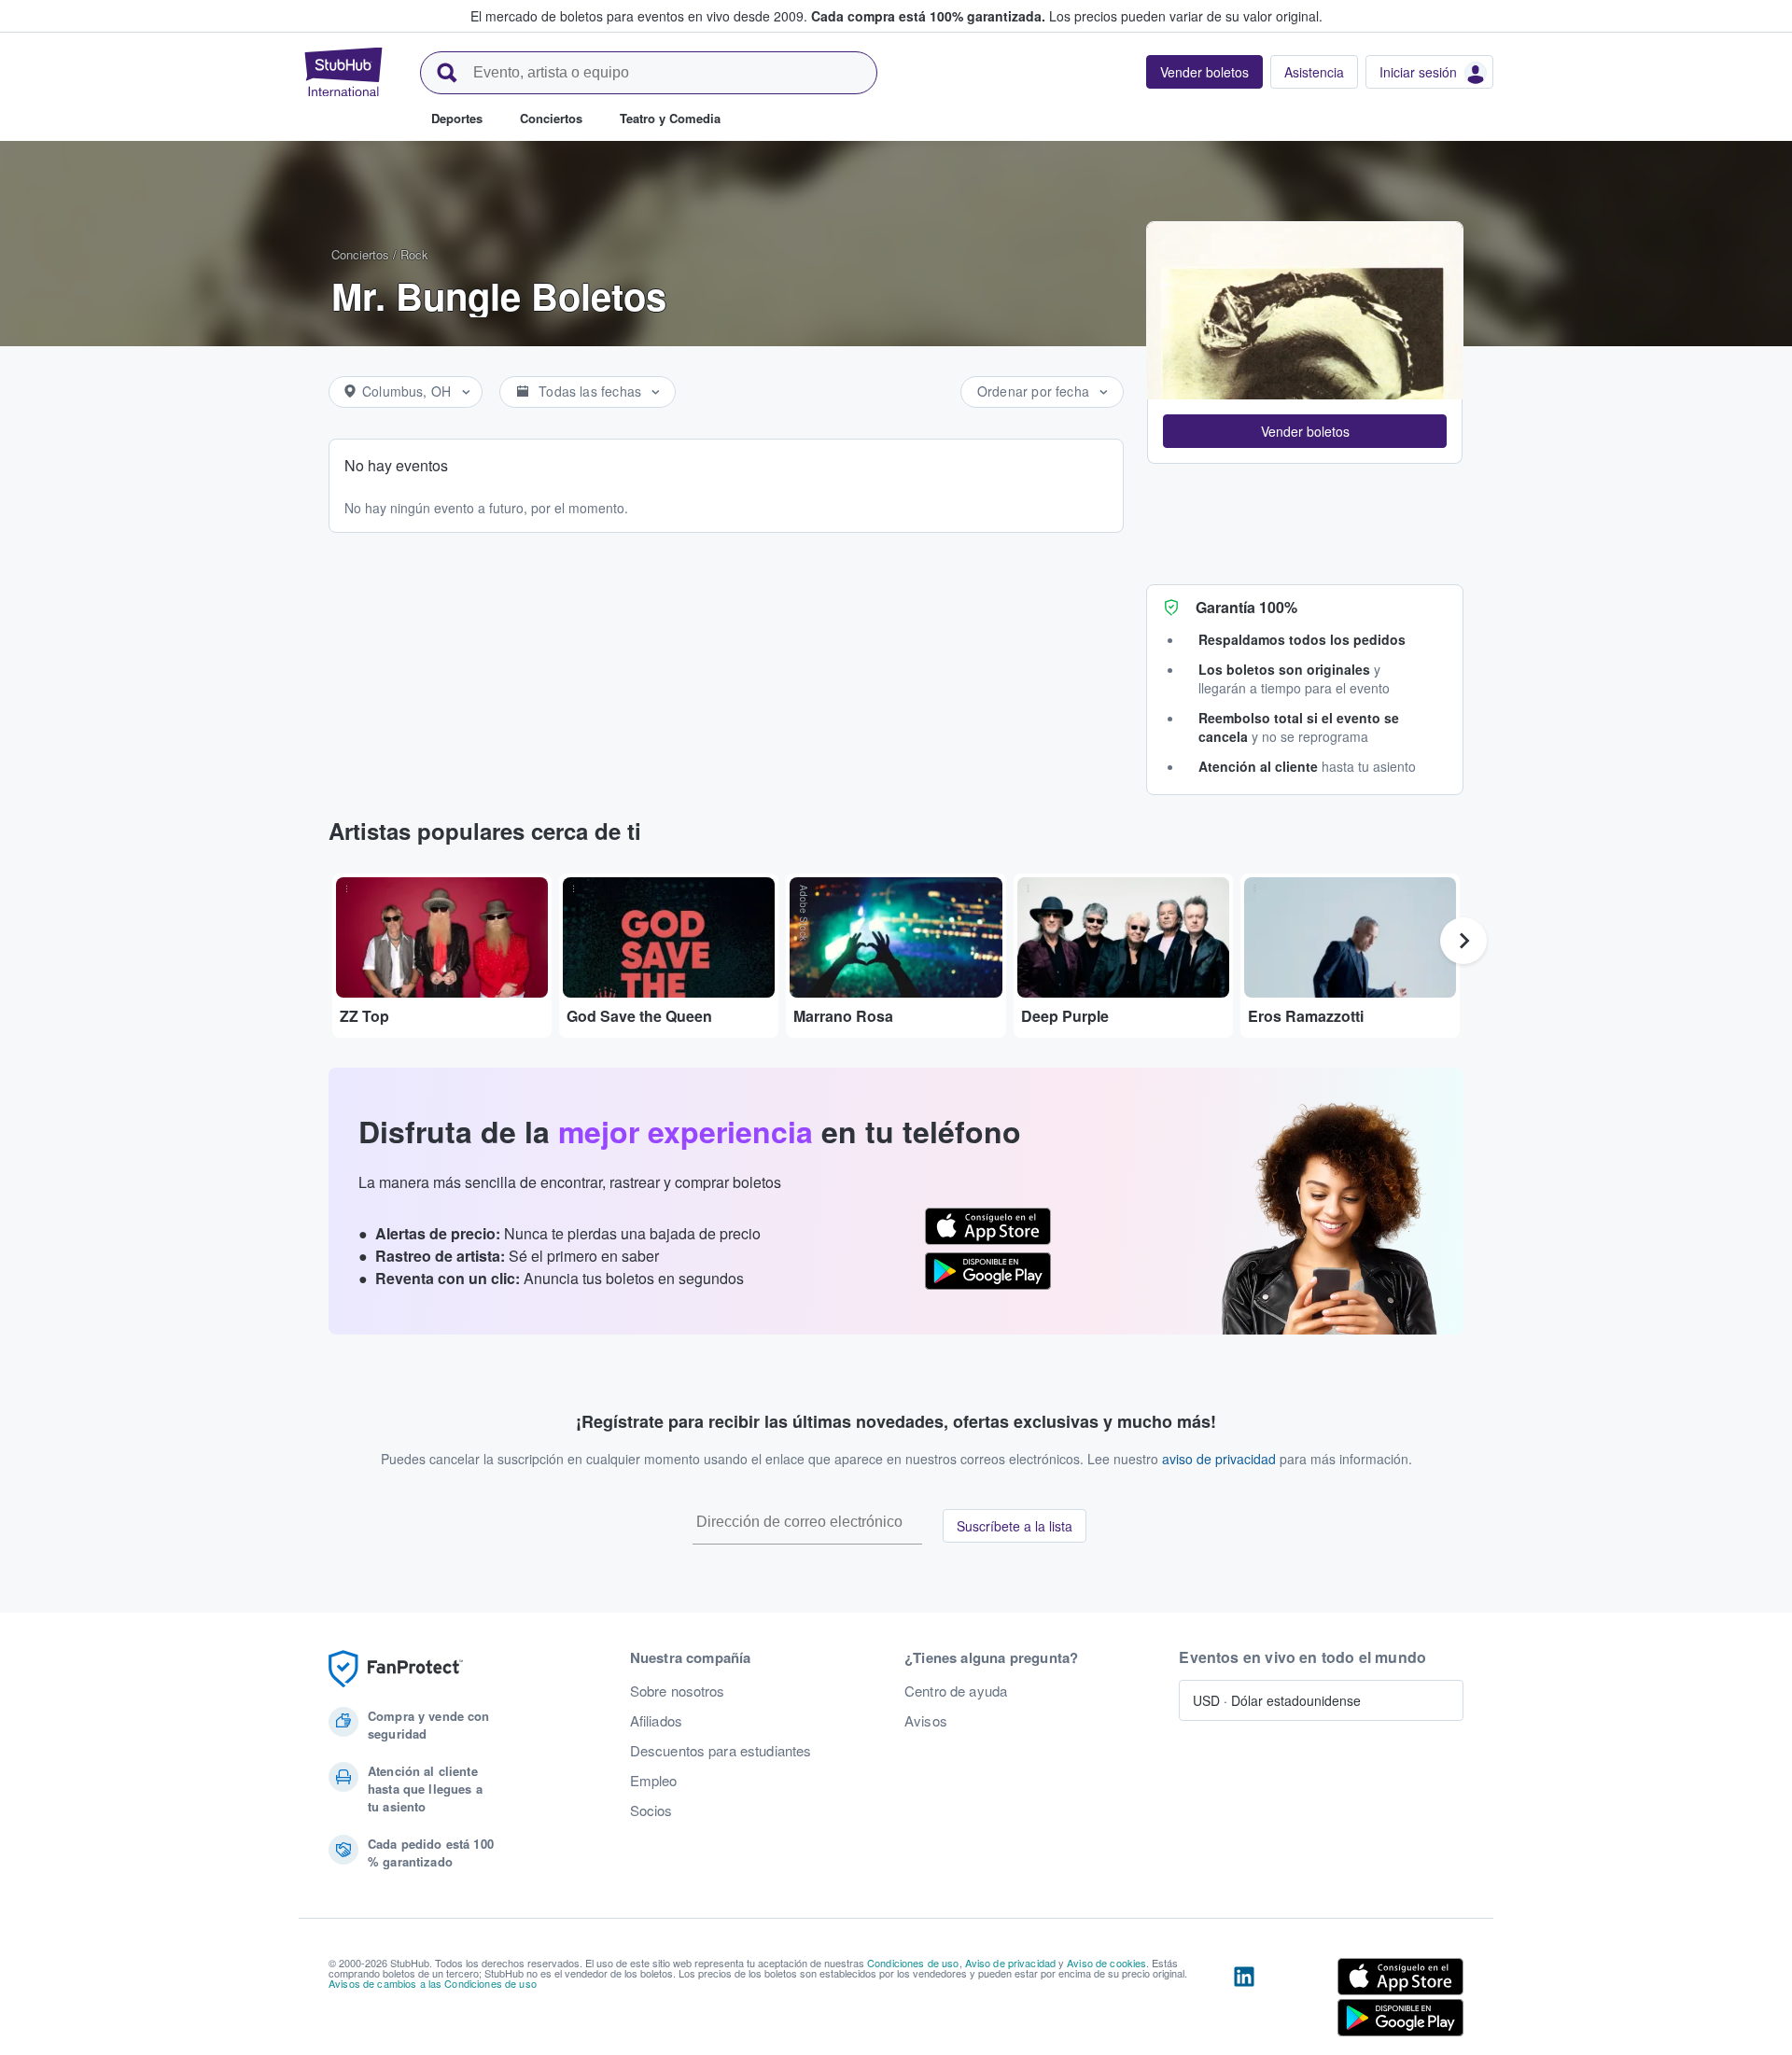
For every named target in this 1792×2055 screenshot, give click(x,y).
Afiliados (656, 1721)
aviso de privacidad (1219, 1459)
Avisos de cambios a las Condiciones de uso (433, 1983)
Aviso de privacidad (1011, 1963)
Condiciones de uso (913, 1963)
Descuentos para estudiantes (721, 1751)
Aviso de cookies (1106, 1963)
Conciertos (360, 254)
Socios (651, 1810)
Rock (414, 254)
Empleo (654, 1781)
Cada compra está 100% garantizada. (928, 16)
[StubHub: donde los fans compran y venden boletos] (343, 72)
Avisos (926, 1721)
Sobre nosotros (678, 1691)
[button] (1305, 431)
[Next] (1463, 941)
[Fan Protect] (396, 1669)
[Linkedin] (1244, 2001)
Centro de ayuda (956, 1691)
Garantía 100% (1246, 607)
